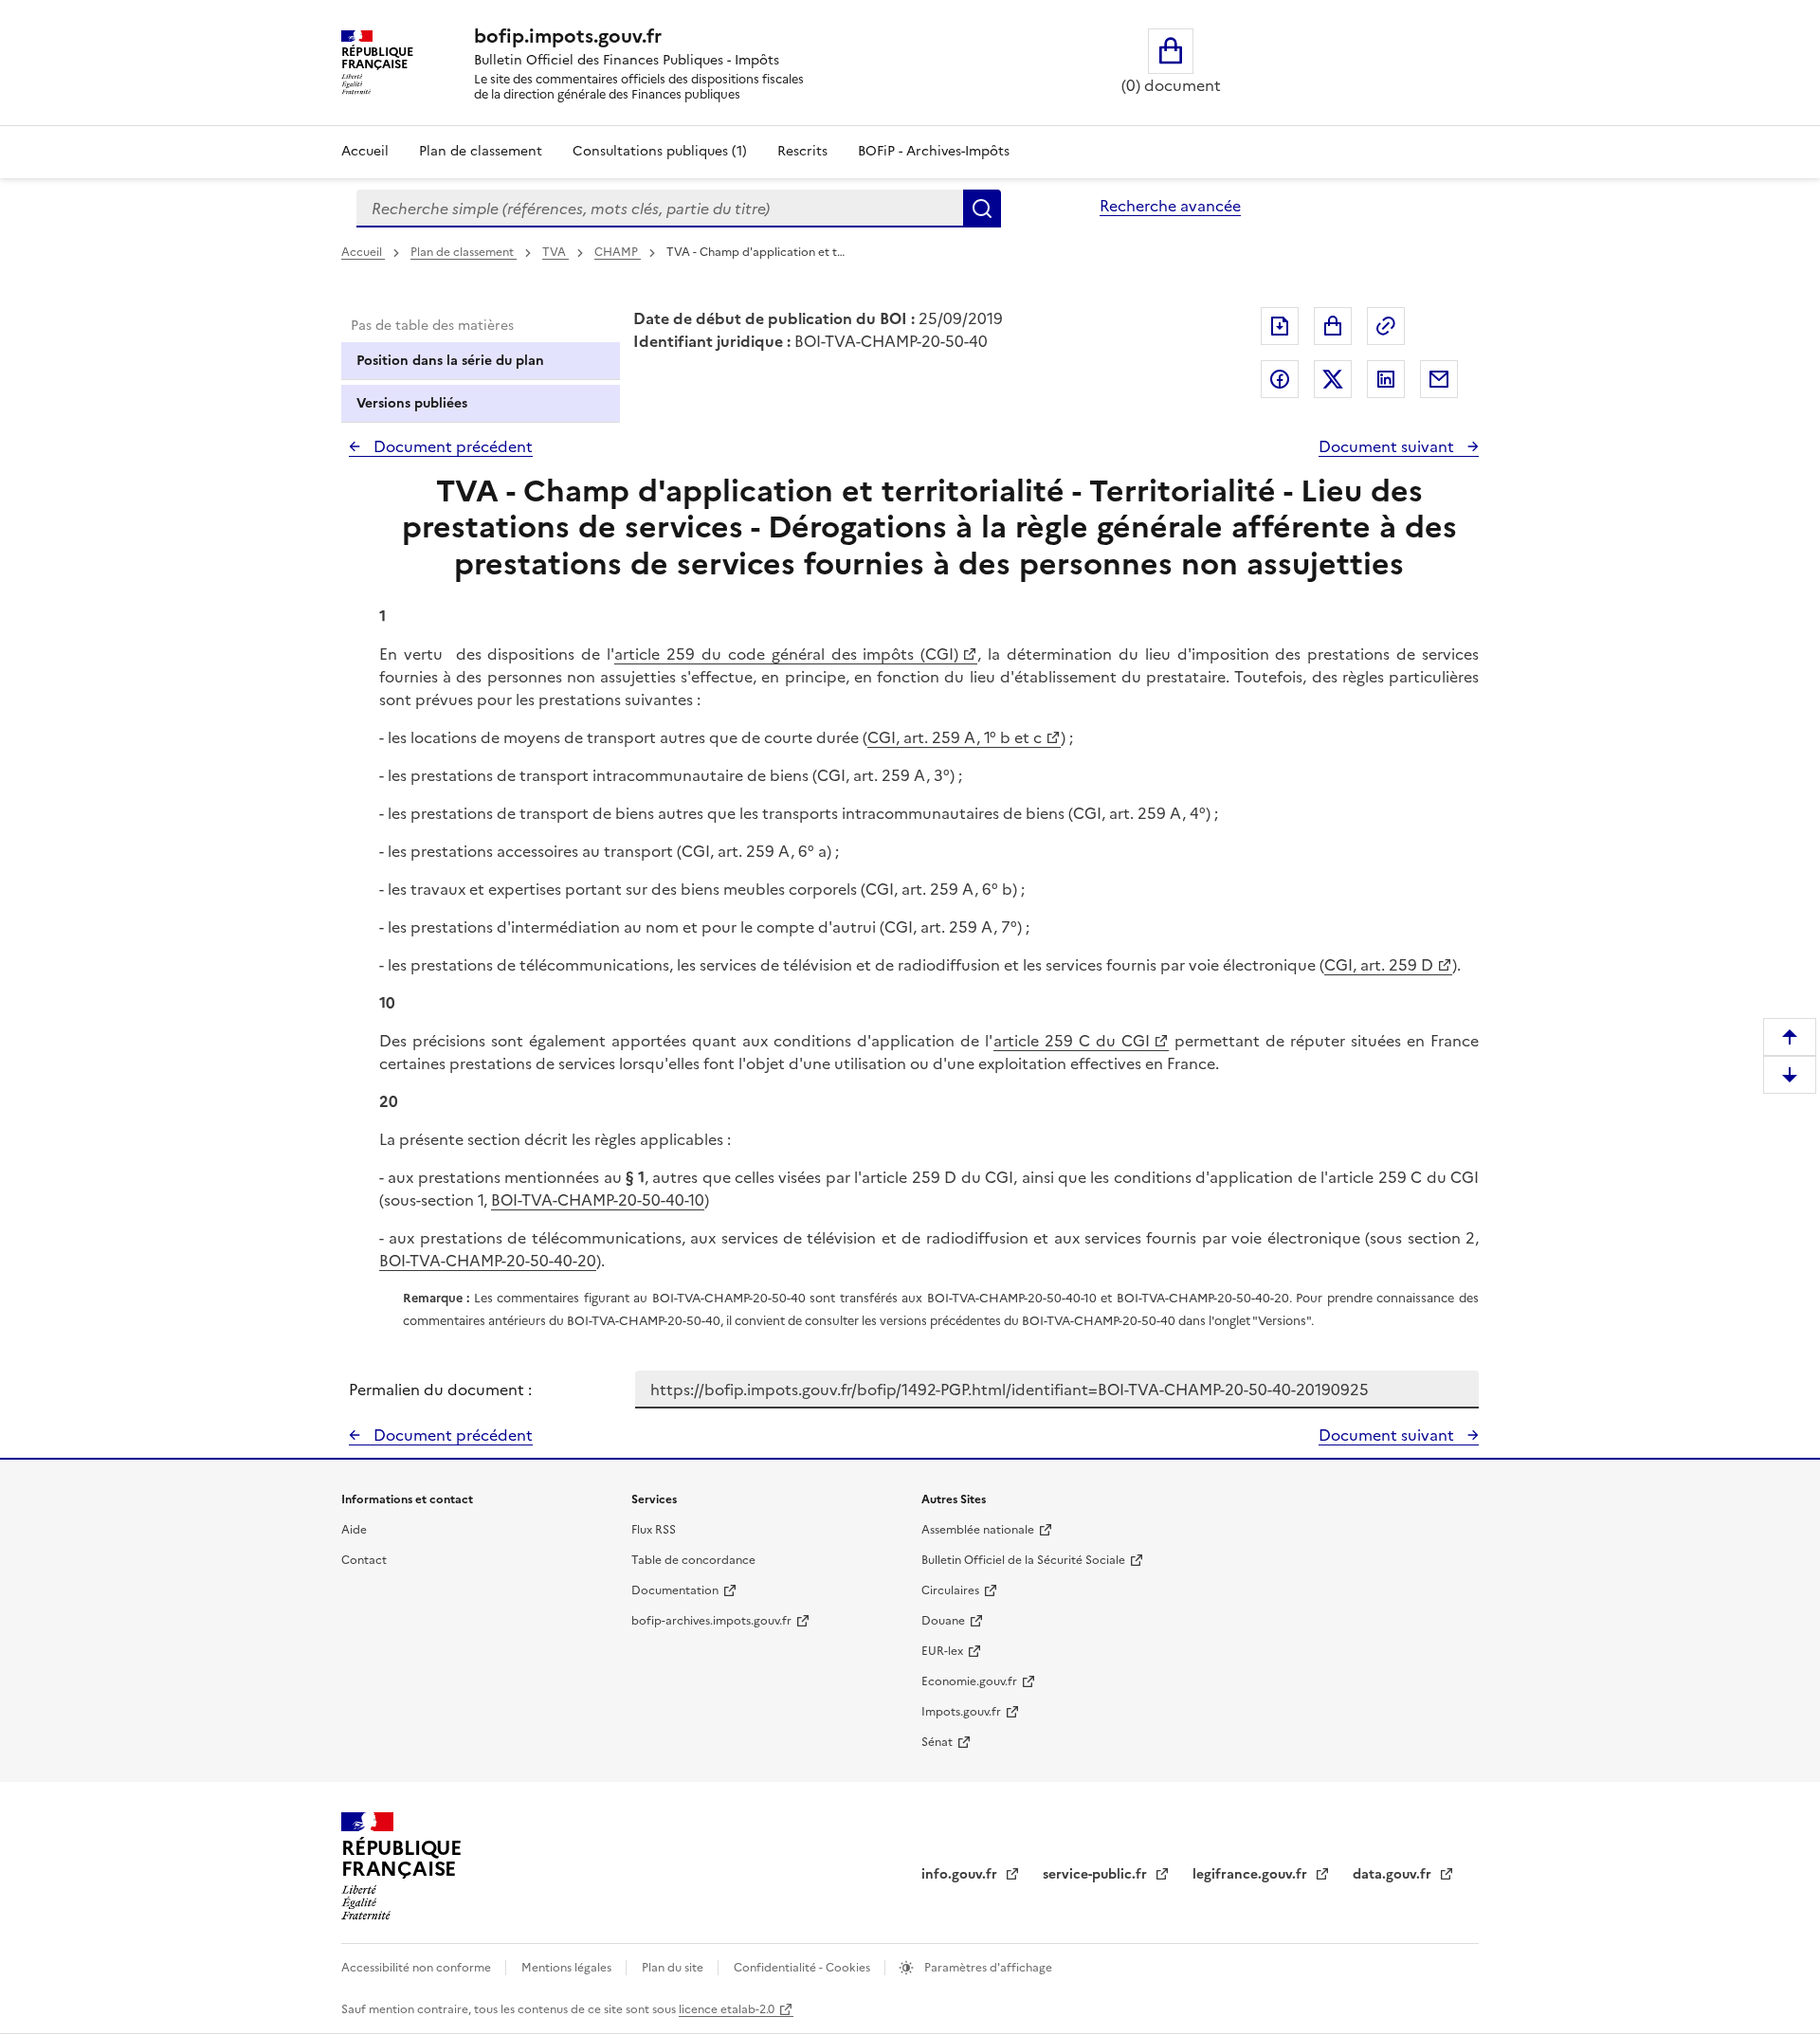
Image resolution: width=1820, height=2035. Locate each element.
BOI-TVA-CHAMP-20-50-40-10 (598, 1200)
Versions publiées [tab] (412, 403)
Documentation (675, 1590)
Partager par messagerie (1439, 379)
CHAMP (618, 252)
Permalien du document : (440, 1390)
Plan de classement (481, 151)
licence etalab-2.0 (727, 2009)
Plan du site (674, 1968)
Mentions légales (568, 1968)
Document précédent (451, 446)
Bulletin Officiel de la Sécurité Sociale (1023, 1560)
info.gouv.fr (961, 1874)
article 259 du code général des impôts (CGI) (786, 654)
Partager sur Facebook (1280, 379)
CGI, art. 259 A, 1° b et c (955, 737)
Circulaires (950, 1590)
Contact (364, 1560)
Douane (943, 1621)
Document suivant (1388, 446)
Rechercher (982, 209)
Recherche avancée (1170, 206)
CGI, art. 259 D (1379, 965)
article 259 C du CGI (1072, 1041)
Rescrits (802, 151)
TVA (555, 252)
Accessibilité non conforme (418, 1968)
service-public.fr (1097, 1874)
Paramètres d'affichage (987, 1968)
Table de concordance (693, 1560)
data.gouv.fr (1394, 1874)
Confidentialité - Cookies (803, 1968)
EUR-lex (942, 1651)
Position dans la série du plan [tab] (450, 361)
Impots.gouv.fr (961, 1712)
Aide (354, 1530)
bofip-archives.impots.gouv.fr (711, 1621)
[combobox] (660, 209)
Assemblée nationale (978, 1530)
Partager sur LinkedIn (1386, 379)
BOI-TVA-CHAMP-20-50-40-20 (488, 1261)
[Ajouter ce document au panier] (1333, 326)
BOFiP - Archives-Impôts (934, 151)
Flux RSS (654, 1530)
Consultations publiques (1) (660, 151)
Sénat (937, 1742)
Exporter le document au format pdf (1280, 326)
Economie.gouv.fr (969, 1681)
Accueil (365, 151)
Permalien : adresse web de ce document (1386, 326)
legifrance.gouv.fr (1252, 1874)
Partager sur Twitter (1333, 379)
